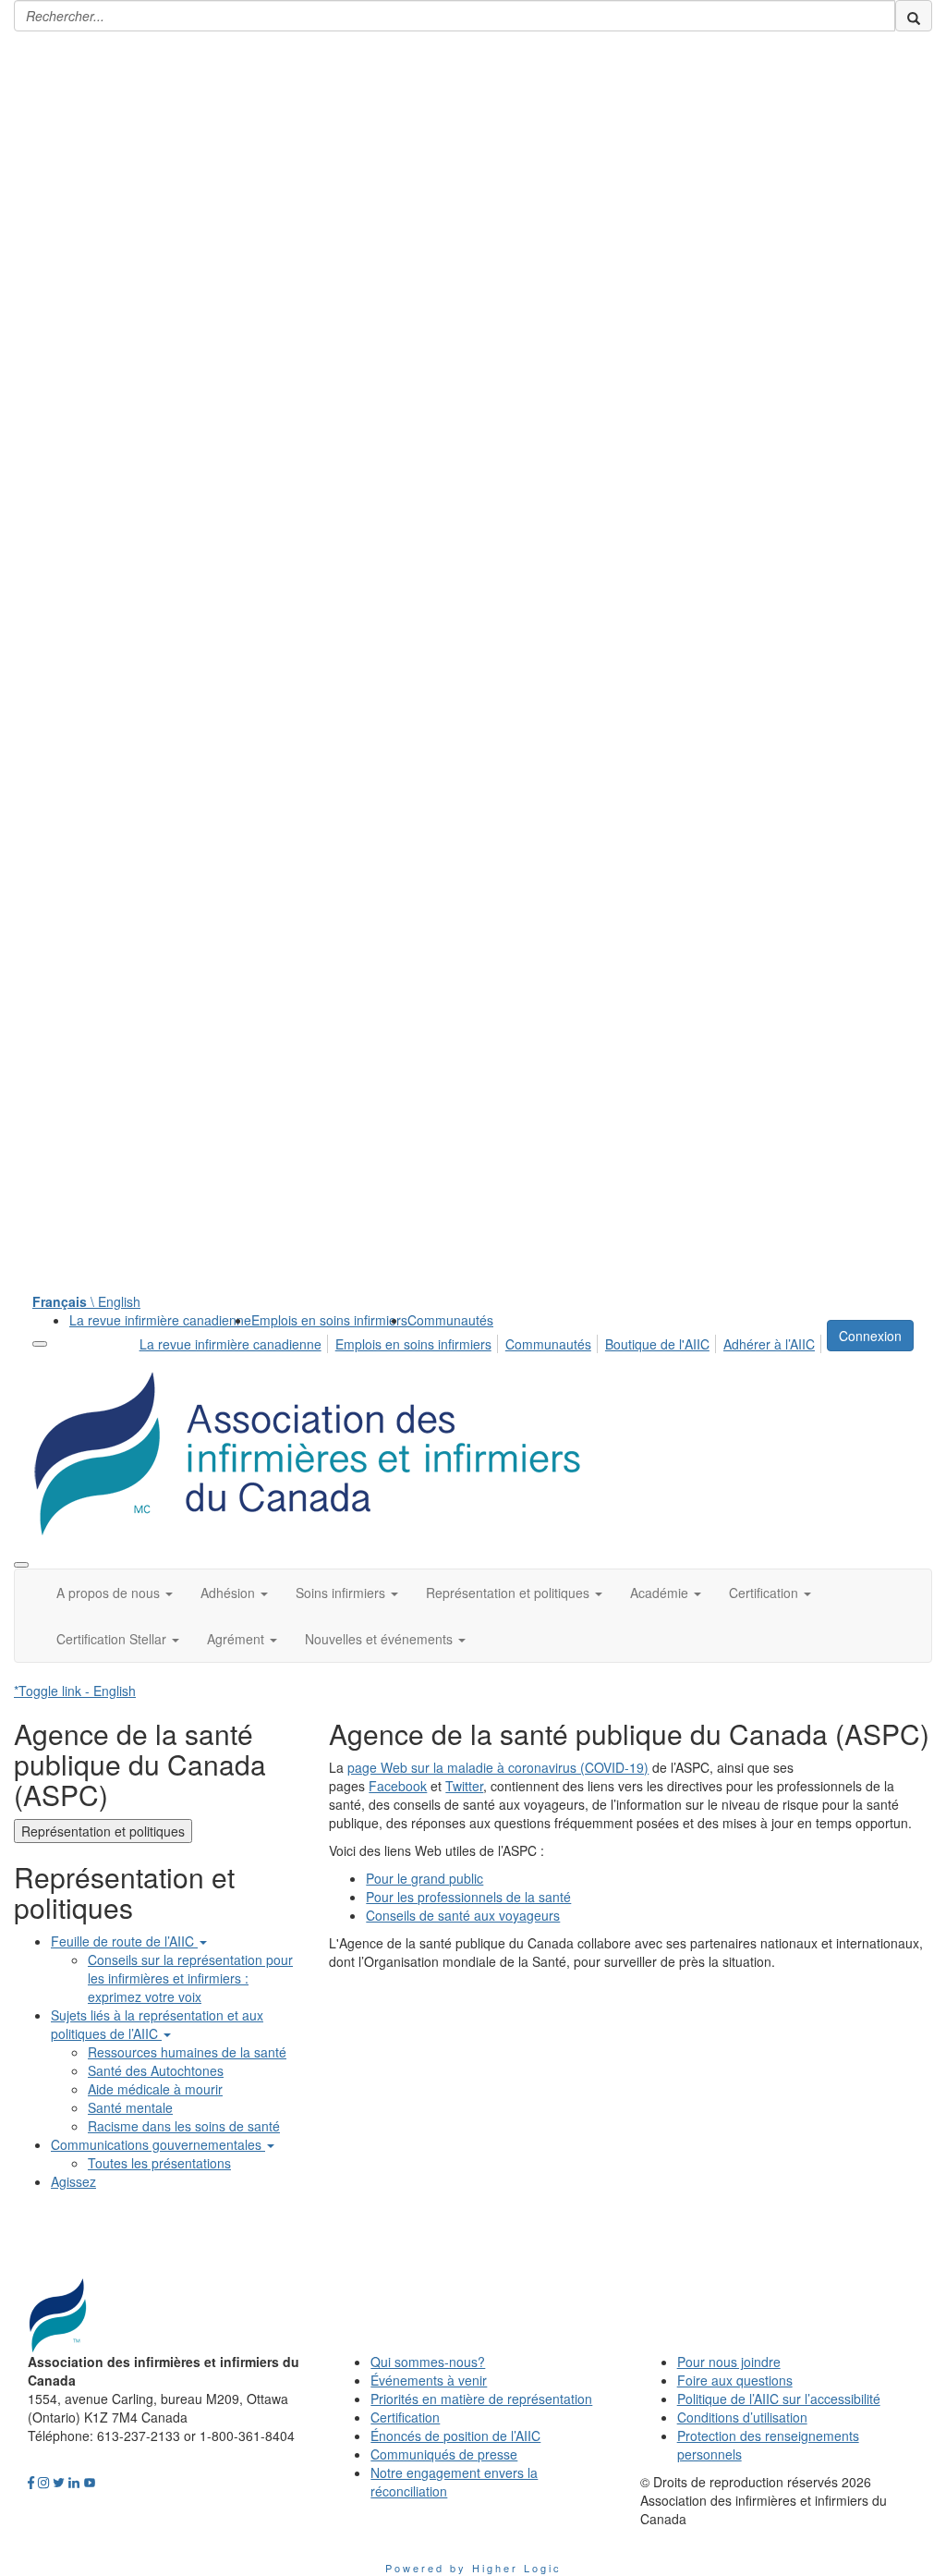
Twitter (464, 1786)
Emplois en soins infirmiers (329, 1320)
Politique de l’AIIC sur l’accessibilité (779, 2399)
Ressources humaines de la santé (187, 2052)
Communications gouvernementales (158, 2144)
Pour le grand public (424, 1878)
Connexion (870, 1336)
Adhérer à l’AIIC (769, 1344)
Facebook (398, 1786)
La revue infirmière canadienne (160, 1320)
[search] (914, 16)
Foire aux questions (735, 2380)
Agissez (73, 2181)
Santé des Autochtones (156, 2070)
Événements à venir (429, 2380)
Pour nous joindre (729, 2362)
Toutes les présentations (159, 2163)
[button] (115, 1593)
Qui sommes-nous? (428, 2362)
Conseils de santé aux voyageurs (463, 1915)
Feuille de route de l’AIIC (124, 1941)
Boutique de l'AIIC (657, 1344)
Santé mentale (130, 2107)
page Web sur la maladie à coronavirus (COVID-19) (498, 1767)
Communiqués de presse (444, 2454)
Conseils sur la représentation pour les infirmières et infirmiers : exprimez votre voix (190, 1978)
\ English (86, 1301)
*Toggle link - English (75, 1691)
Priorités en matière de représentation (481, 2399)
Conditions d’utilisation (742, 2417)
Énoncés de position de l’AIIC (455, 2436)
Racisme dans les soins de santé (184, 2126)
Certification (405, 2417)
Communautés (450, 1320)
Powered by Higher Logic (473, 2568)
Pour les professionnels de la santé (468, 1897)
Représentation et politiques (103, 1831)
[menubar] (482, 1341)
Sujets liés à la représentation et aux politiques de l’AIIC (157, 2024)
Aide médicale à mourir (155, 2089)
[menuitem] (160, 1320)
